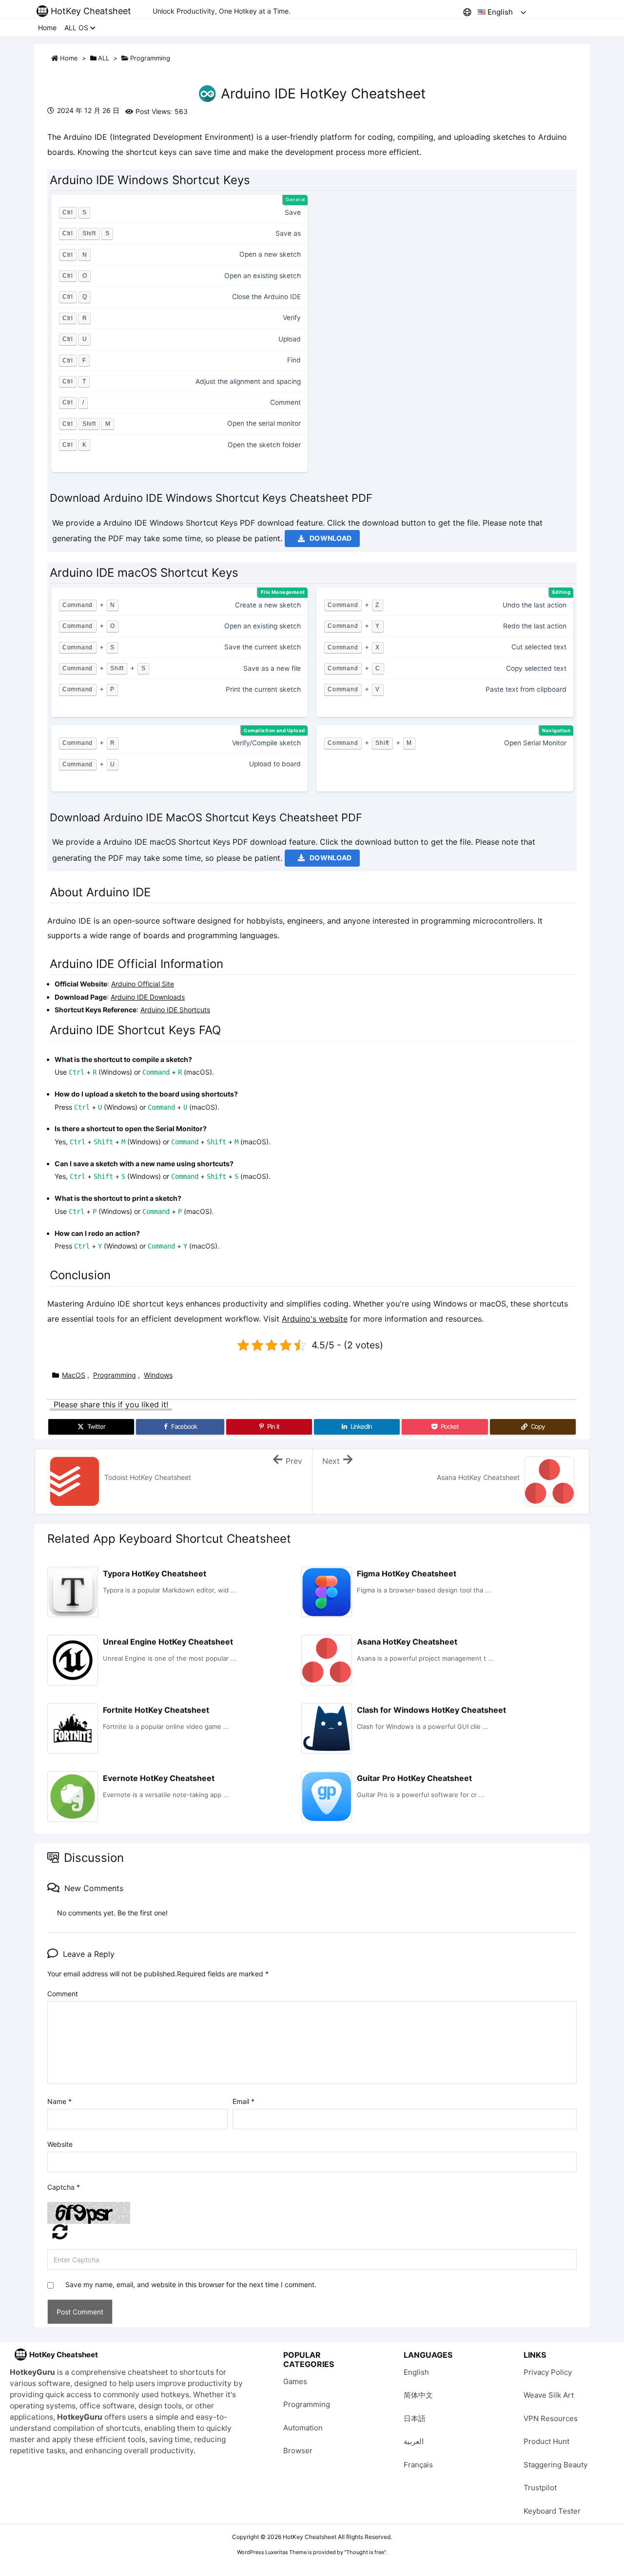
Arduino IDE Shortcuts (175, 1010)
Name (59, 2101)
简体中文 (418, 2395)
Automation (303, 2428)
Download (331, 538)
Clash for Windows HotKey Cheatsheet (431, 1710)
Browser (298, 2451)
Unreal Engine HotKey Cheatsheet (168, 1642)
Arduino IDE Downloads (148, 997)
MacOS (74, 1375)
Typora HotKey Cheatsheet (155, 1573)
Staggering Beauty (556, 2465)
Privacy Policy (548, 2372)
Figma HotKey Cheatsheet (407, 1573)
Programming (150, 58)
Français (418, 2465)
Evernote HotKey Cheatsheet (159, 1778)
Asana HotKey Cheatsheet (407, 1642)
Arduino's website (315, 1319)
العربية (414, 2441)
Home (69, 58)
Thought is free (365, 2552)
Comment (63, 1994)
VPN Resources (551, 2418)
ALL (104, 58)
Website (60, 2144)
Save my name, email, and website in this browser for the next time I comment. (191, 2284)
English (416, 2372)
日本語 (415, 2418)
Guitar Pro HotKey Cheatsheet (414, 1778)
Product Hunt (546, 2441)
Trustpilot (540, 2488)
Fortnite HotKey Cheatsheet (156, 1710)
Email (244, 2101)
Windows (158, 1375)
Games (295, 2381)
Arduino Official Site (143, 984)
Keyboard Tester (552, 2511)
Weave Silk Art (549, 2395)
